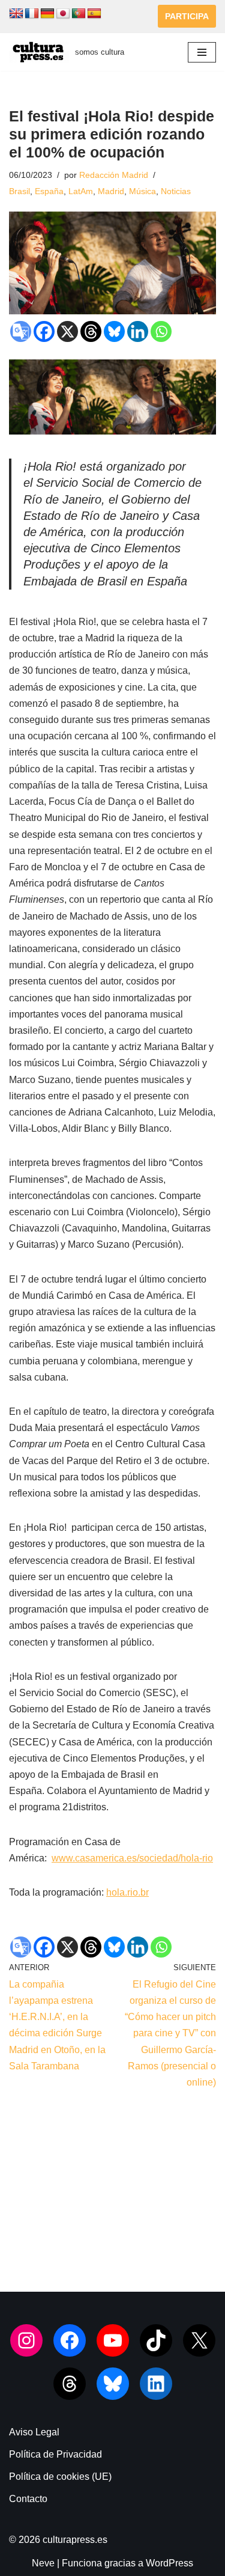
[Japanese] (63, 14)
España (49, 191)
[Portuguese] (79, 14)
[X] (67, 331)
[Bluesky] (114, 331)
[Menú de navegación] (202, 52)
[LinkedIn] (156, 2384)
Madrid (111, 191)
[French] (32, 14)
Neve (43, 2563)
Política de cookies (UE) (60, 2477)
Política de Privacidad (55, 2454)
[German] (47, 14)
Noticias (176, 191)
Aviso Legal (34, 2432)
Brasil (19, 191)
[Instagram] (26, 2340)
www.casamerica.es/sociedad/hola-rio (132, 1858)
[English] (16, 14)
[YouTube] (113, 2340)
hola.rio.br (127, 1892)
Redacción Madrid (114, 175)
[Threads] (91, 331)
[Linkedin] (138, 331)
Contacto (28, 2499)
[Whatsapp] (161, 331)
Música (142, 191)
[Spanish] (94, 14)
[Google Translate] (21, 331)
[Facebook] (44, 331)
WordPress (169, 2563)
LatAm (81, 191)
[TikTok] (156, 2340)
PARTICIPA (187, 16)
